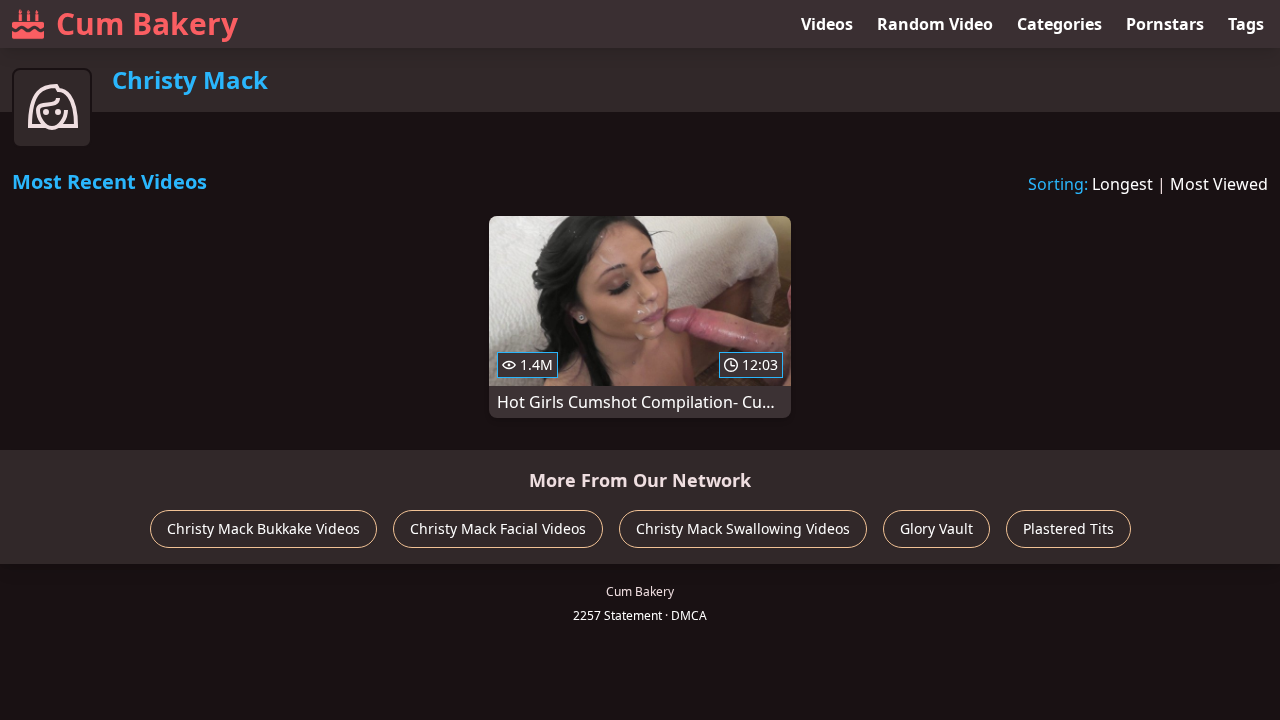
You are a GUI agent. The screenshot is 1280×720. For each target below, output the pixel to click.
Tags (1246, 24)
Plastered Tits (1068, 528)
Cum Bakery (147, 23)
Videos (827, 24)
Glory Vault (936, 528)
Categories (1059, 24)
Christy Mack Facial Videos (498, 528)
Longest (1122, 184)
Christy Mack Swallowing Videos (743, 528)
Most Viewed (1219, 184)
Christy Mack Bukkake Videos (263, 528)
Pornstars (1165, 24)
